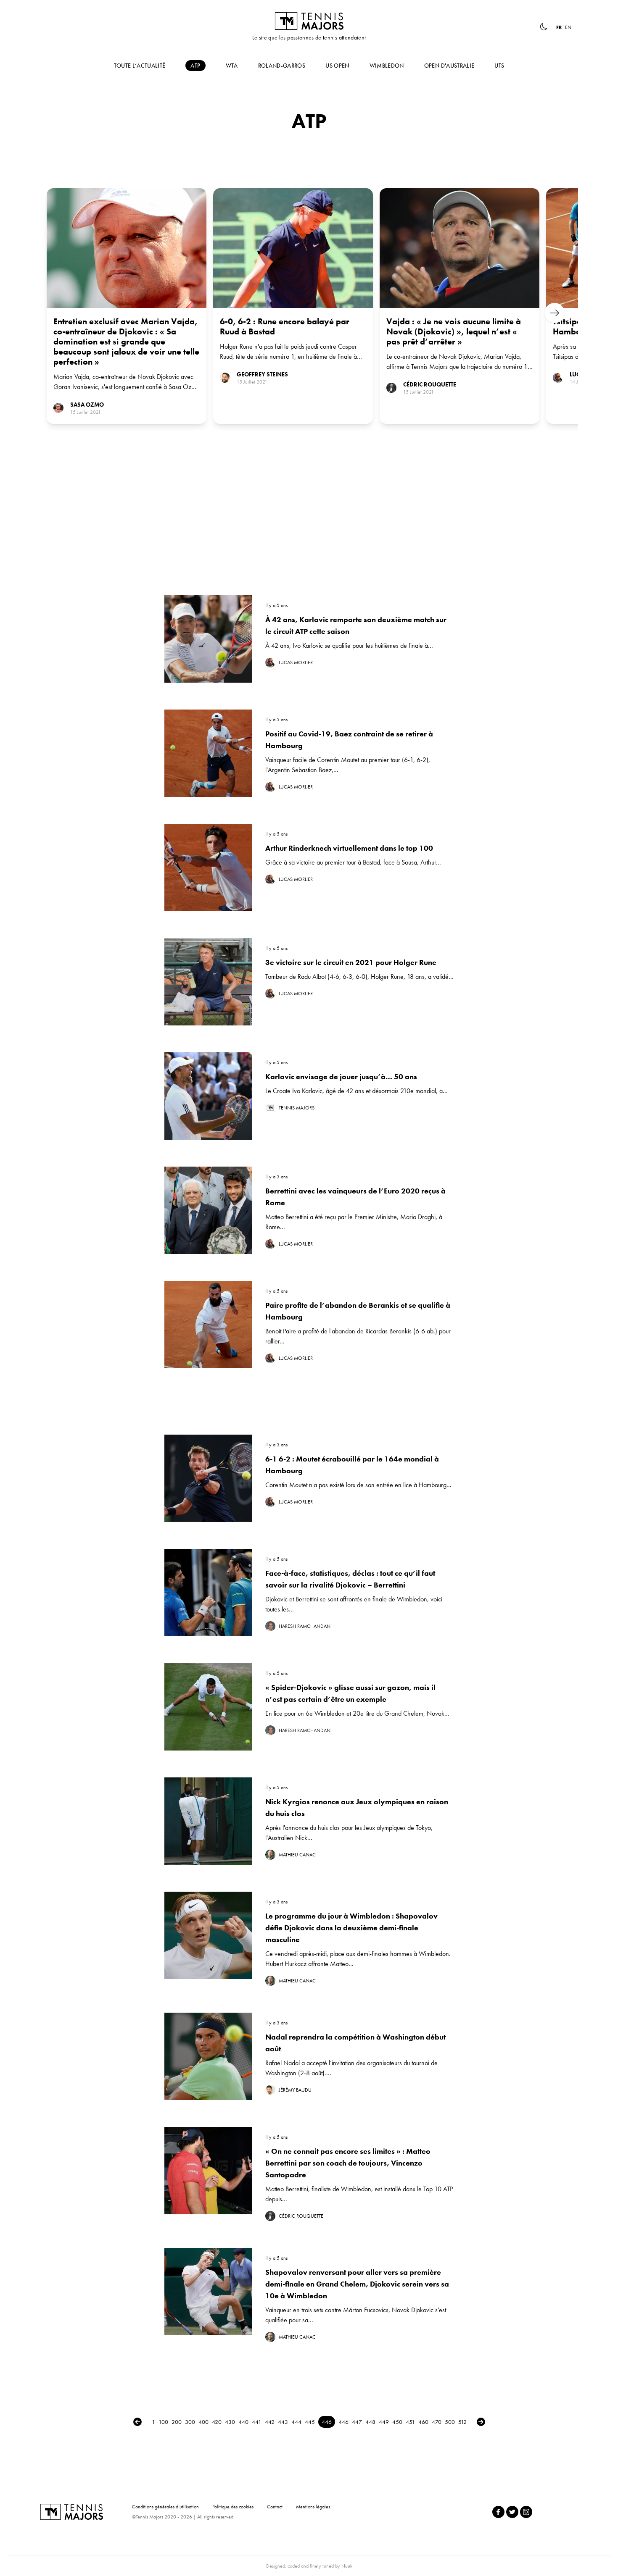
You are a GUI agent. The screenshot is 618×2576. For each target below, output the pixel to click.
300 (190, 2422)
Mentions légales (313, 2507)
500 (450, 2422)
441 (257, 2422)
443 (283, 2422)
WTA (232, 66)
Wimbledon (387, 66)
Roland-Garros (282, 66)
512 (462, 2422)
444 (296, 2422)
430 (230, 2422)
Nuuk (347, 2566)
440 (243, 2422)
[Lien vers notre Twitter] (512, 2512)
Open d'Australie (449, 66)
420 (217, 2422)
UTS (499, 66)
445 (310, 2422)
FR (559, 27)
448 (370, 2422)
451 (410, 2422)
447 (357, 2422)
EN (568, 27)
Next (555, 313)
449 (384, 2422)
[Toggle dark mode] (544, 27)
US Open (337, 66)
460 (423, 2422)
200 (177, 2422)
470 (437, 2422)
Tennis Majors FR (309, 21)
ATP (195, 66)
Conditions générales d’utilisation (165, 2507)
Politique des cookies (233, 2507)
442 (270, 2422)
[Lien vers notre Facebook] (498, 2512)
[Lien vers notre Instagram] (526, 2512)
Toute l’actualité (140, 66)
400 (203, 2422)
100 (163, 2422)
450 (397, 2422)
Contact (275, 2507)
